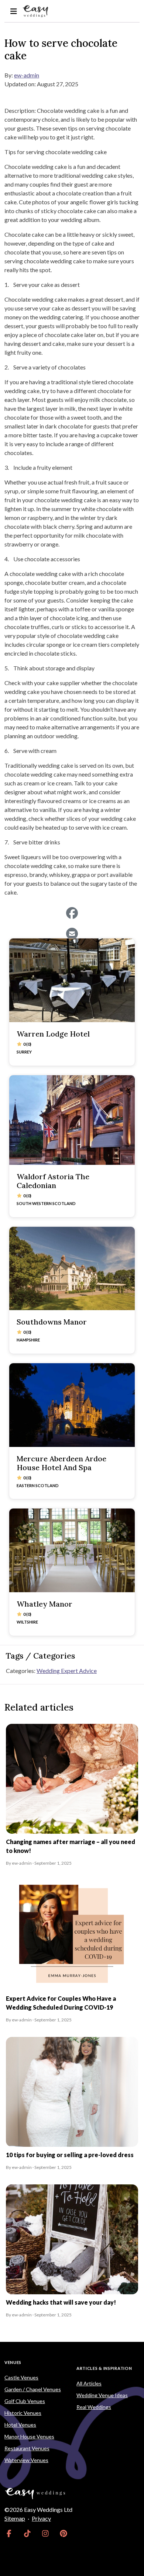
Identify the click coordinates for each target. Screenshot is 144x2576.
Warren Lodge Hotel (53, 1034)
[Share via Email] (72, 934)
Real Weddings (94, 2407)
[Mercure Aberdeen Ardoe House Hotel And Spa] (72, 1405)
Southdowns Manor (52, 1322)
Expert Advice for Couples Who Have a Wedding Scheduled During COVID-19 (61, 2003)
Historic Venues (23, 2413)
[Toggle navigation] (13, 11)
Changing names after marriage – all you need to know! (71, 1846)
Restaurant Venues (27, 2448)
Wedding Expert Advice (67, 1671)
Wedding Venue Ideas (102, 2395)
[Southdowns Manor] (72, 1269)
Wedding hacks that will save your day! (61, 2302)
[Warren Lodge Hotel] (72, 980)
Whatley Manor (44, 1604)
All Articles (89, 2383)
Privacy (41, 2518)
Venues (13, 2362)
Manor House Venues (29, 2436)
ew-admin (27, 75)
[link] (9, 2533)
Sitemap (15, 2518)
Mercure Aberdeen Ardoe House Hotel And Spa (61, 1463)
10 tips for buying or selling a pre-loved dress (70, 2155)
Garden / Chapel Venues (33, 2389)
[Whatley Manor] (72, 1550)
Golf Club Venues (25, 2401)
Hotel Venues (20, 2425)
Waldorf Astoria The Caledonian (53, 1181)
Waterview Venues (26, 2460)
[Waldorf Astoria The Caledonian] (72, 1120)
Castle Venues (21, 2377)
